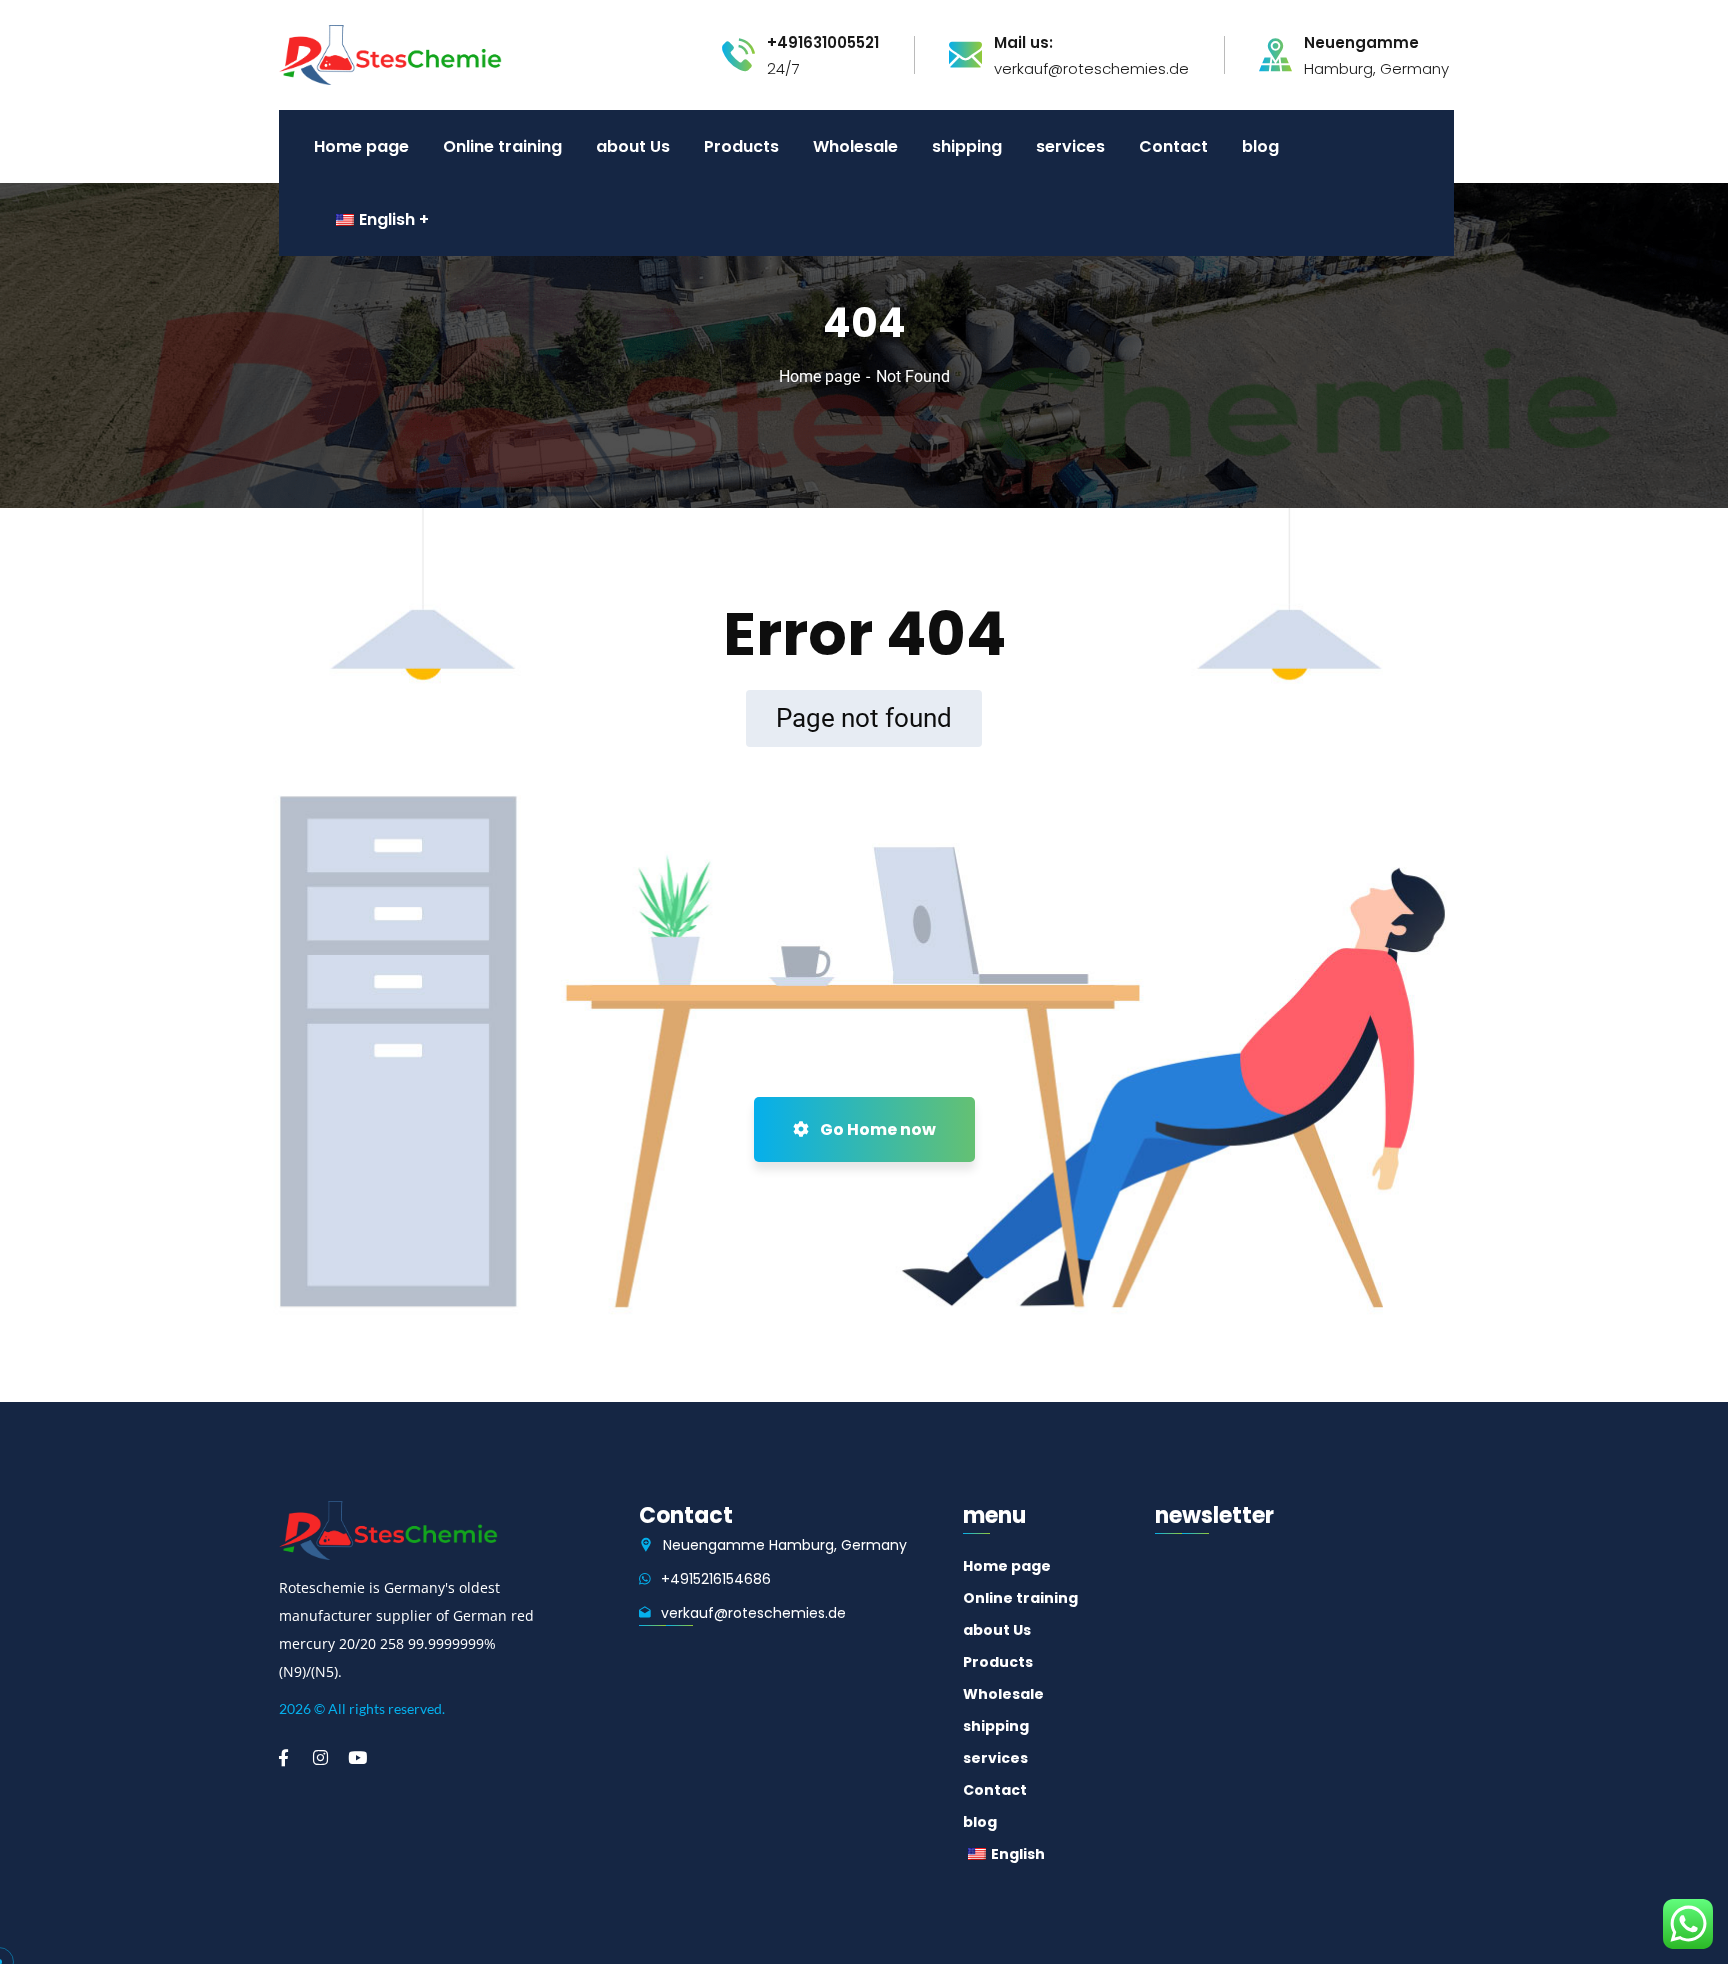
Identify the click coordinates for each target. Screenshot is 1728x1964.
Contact (995, 1790)
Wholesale (1003, 1694)
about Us (997, 1630)
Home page (819, 376)
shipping (996, 1726)
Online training (1020, 1598)
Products (998, 1662)
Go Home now (876, 1129)
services (995, 1758)
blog (980, 1822)
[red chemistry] (390, 53)
